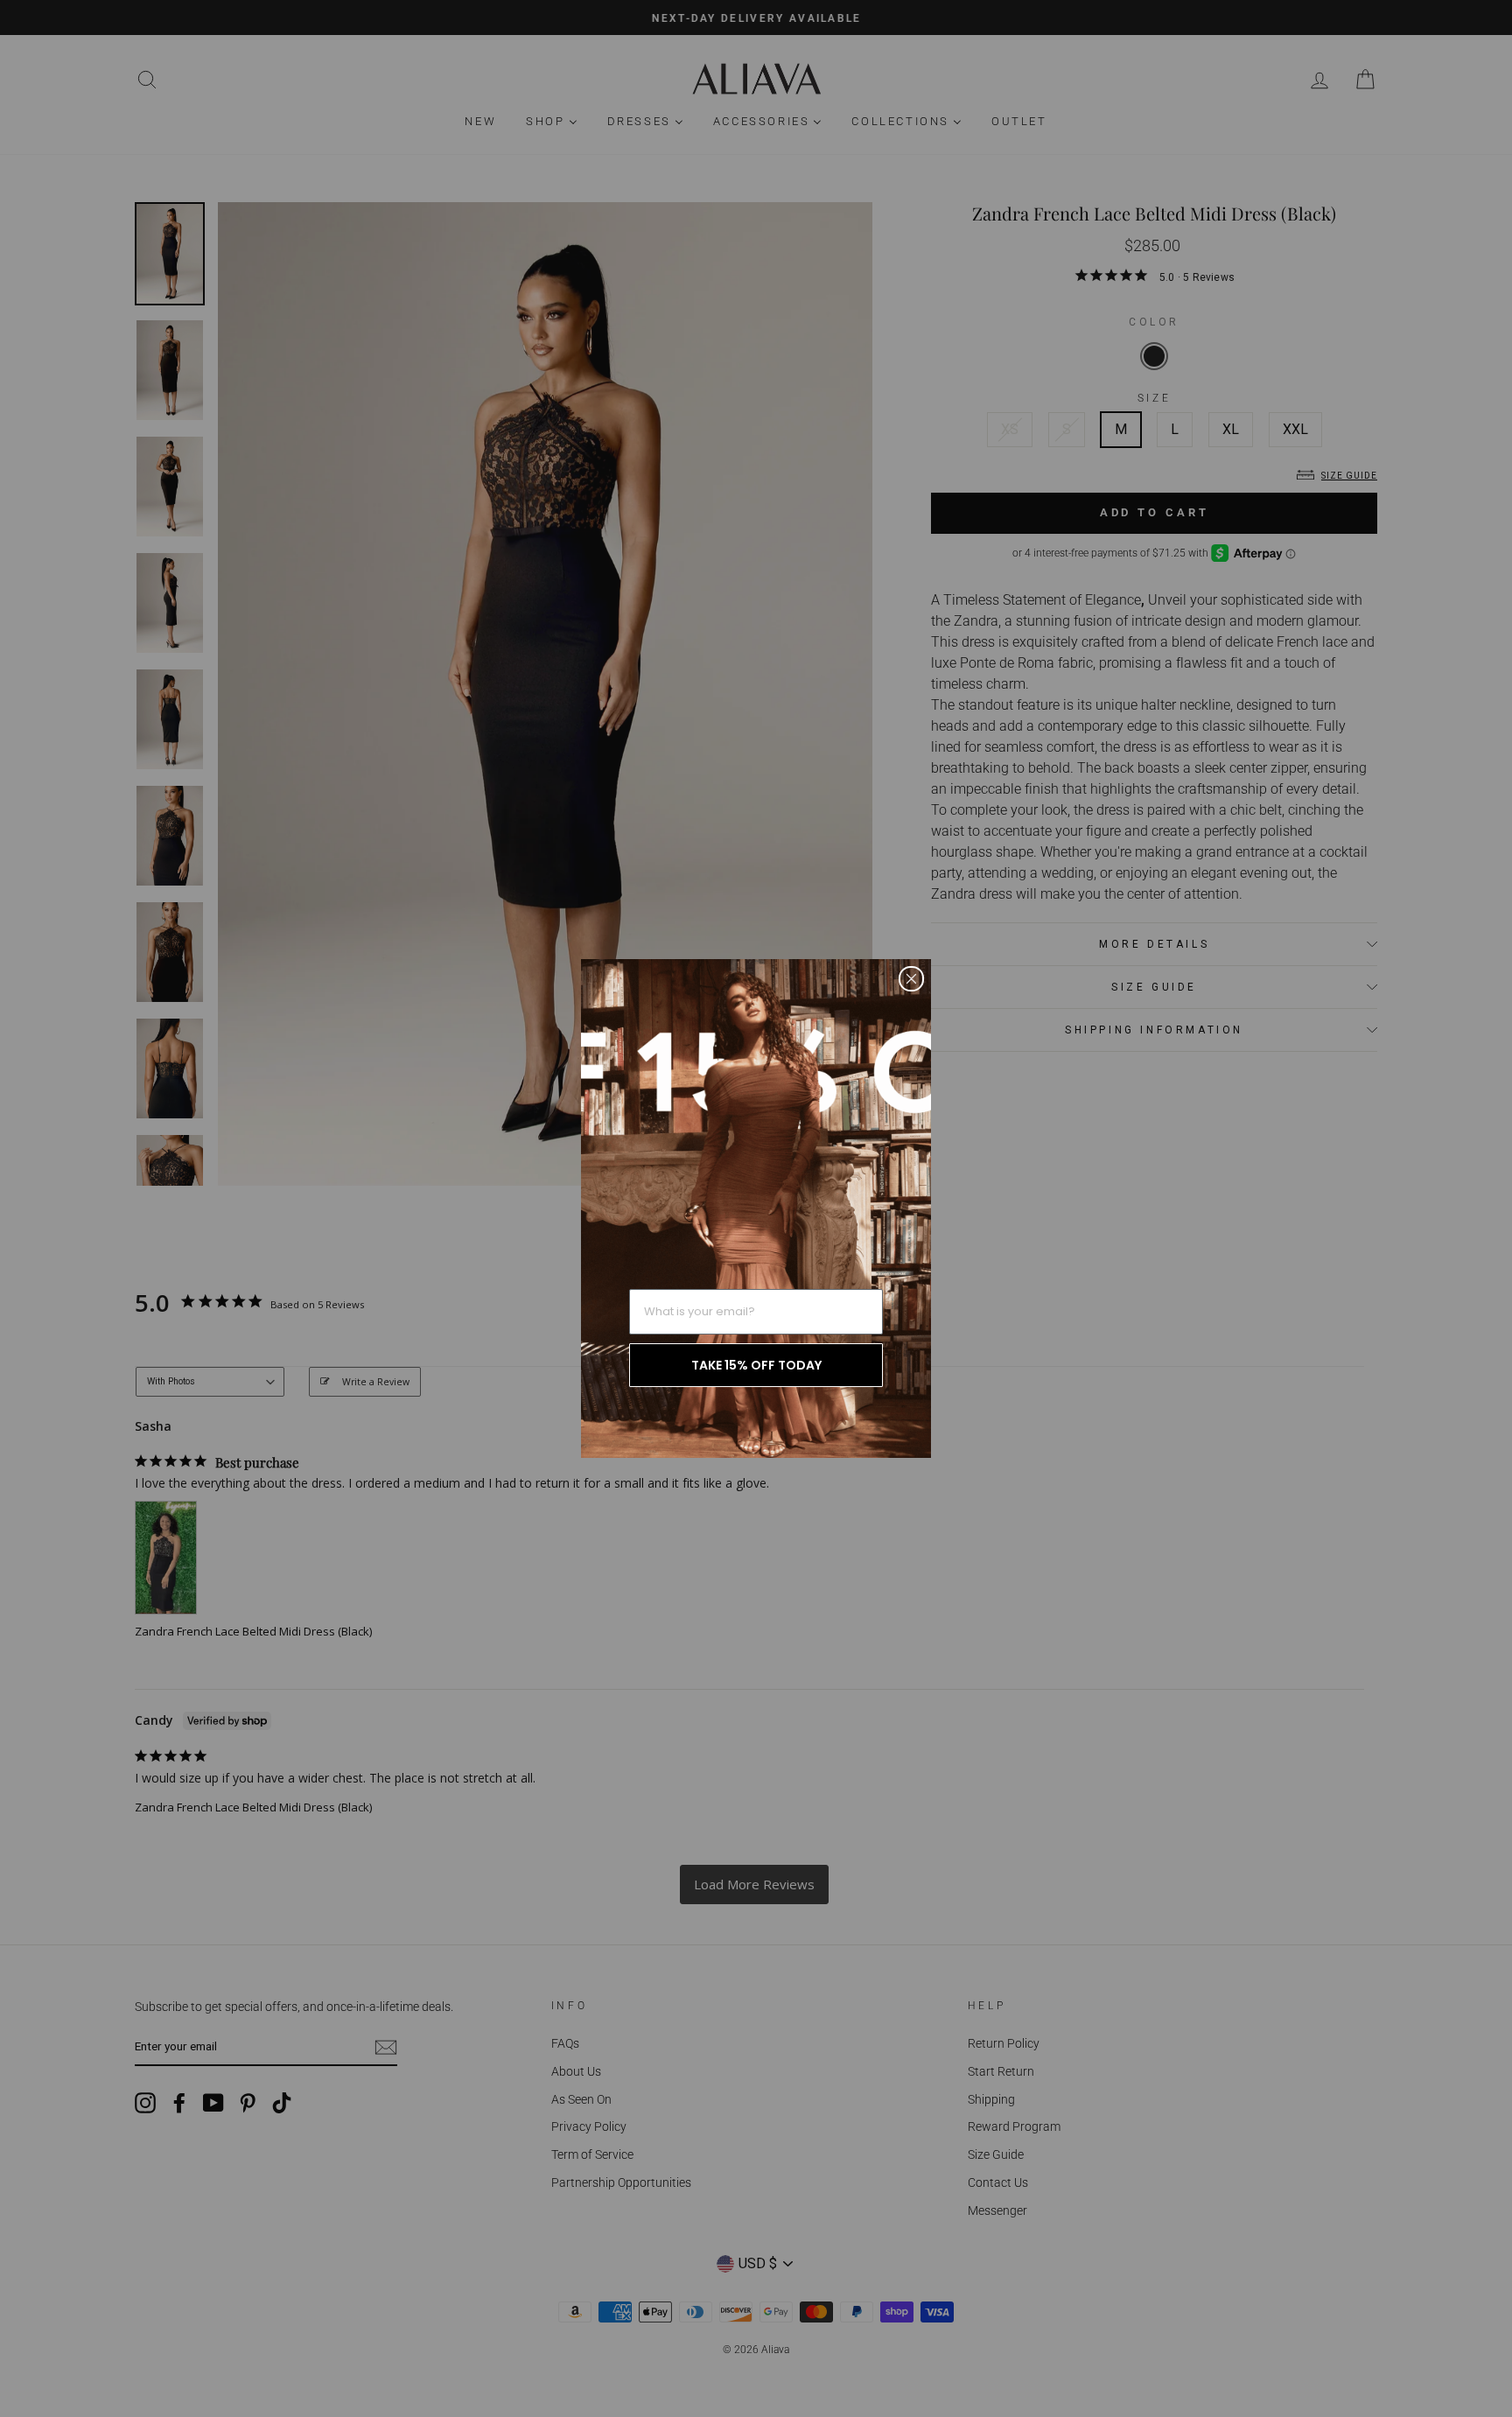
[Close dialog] (911, 979)
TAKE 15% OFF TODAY (756, 1365)
